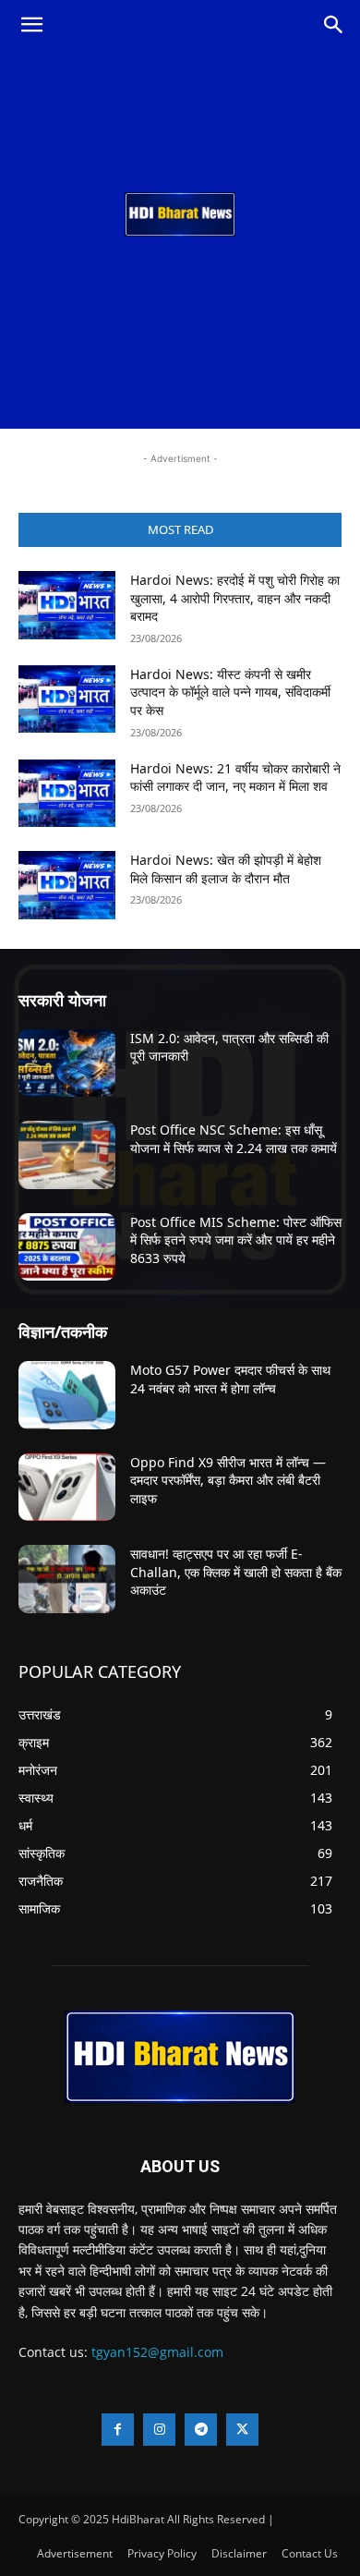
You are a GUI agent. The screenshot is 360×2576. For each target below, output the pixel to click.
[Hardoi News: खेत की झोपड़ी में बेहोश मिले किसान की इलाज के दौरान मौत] (67, 885)
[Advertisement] (180, 239)
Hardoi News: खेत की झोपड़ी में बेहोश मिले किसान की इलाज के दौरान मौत (226, 869)
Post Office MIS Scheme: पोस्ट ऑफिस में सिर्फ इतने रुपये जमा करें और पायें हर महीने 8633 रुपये (236, 1240)
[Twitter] (242, 2430)
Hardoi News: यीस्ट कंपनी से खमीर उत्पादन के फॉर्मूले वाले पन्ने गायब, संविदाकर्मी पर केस (230, 692)
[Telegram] (201, 2430)
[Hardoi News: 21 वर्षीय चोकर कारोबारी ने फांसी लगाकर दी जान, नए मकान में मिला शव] (67, 794)
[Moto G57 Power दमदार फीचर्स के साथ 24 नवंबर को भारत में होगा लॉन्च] (67, 1395)
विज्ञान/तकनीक (63, 1331)
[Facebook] (118, 2430)
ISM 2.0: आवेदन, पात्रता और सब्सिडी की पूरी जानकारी (229, 1047)
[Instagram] (159, 2430)
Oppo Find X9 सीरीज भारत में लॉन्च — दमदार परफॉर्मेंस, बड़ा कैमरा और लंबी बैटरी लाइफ (228, 1480)
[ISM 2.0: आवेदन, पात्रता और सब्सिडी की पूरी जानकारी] (67, 1063)
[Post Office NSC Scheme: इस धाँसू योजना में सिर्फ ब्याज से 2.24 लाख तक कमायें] (67, 1155)
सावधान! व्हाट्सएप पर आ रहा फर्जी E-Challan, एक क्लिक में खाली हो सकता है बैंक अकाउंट (236, 1572)
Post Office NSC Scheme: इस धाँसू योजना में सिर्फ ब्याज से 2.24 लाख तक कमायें (234, 1139)
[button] (31, 25)
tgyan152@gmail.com (157, 2352)
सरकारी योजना (62, 1000)
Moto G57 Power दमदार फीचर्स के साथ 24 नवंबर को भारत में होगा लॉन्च (230, 1379)
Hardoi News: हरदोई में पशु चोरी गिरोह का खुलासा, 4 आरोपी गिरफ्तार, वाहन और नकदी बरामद (235, 598)
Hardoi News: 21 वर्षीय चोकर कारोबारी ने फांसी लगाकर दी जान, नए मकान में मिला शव (235, 778)
